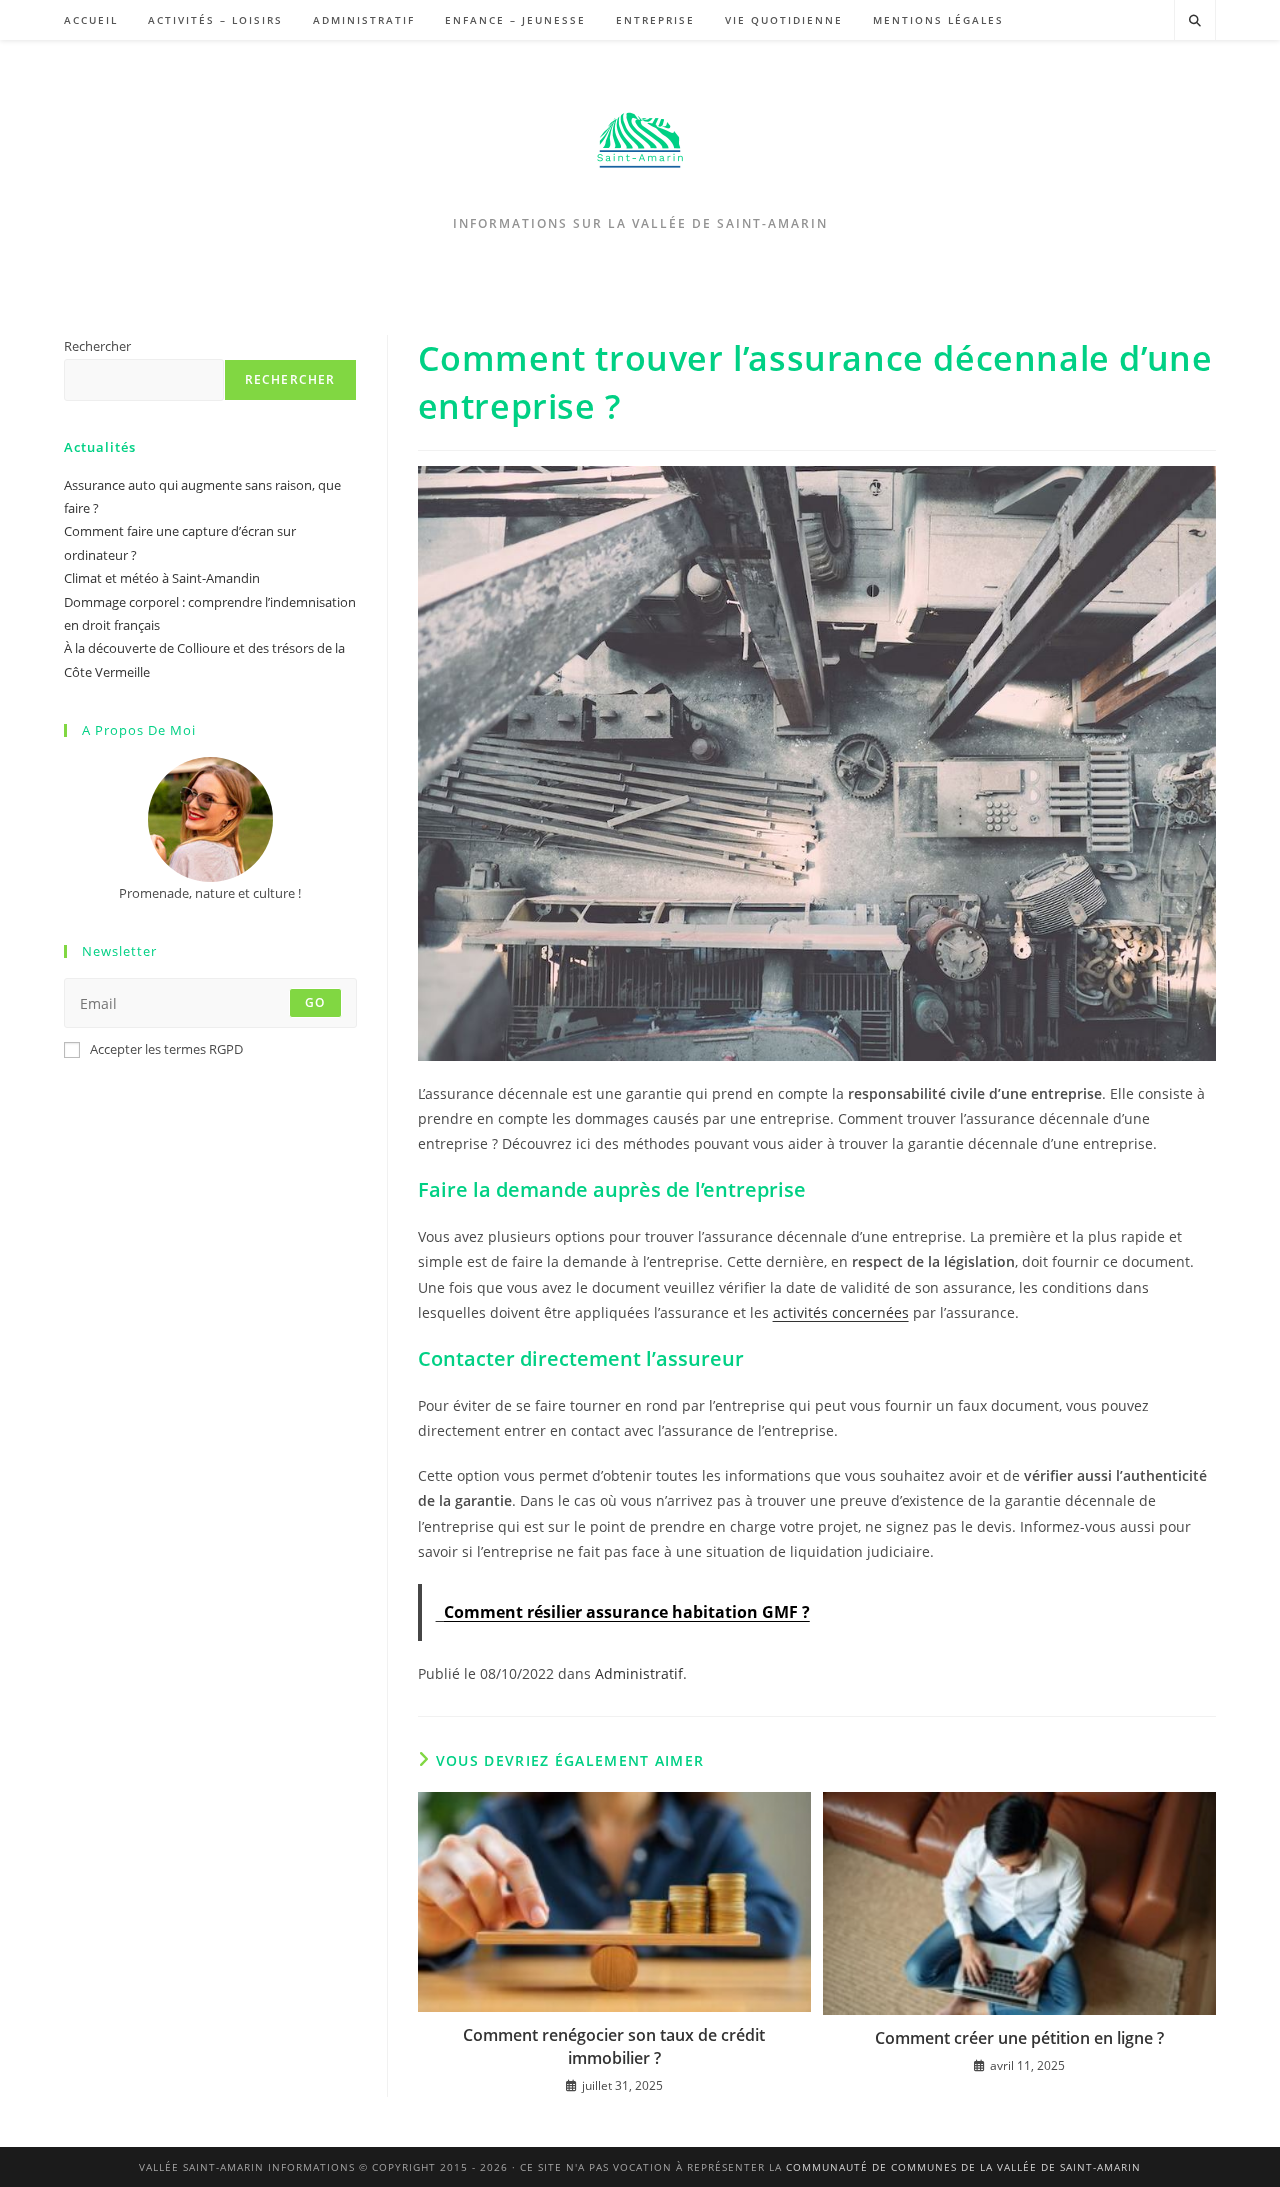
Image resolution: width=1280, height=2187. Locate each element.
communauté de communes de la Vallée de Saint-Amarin (963, 2167)
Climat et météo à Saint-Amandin (162, 578)
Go (315, 1002)
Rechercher (97, 346)
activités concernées (841, 1312)
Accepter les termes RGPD (166, 1049)
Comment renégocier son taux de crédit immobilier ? (614, 2046)
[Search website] (1195, 21)
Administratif (639, 1673)
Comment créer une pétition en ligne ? (1019, 2038)
